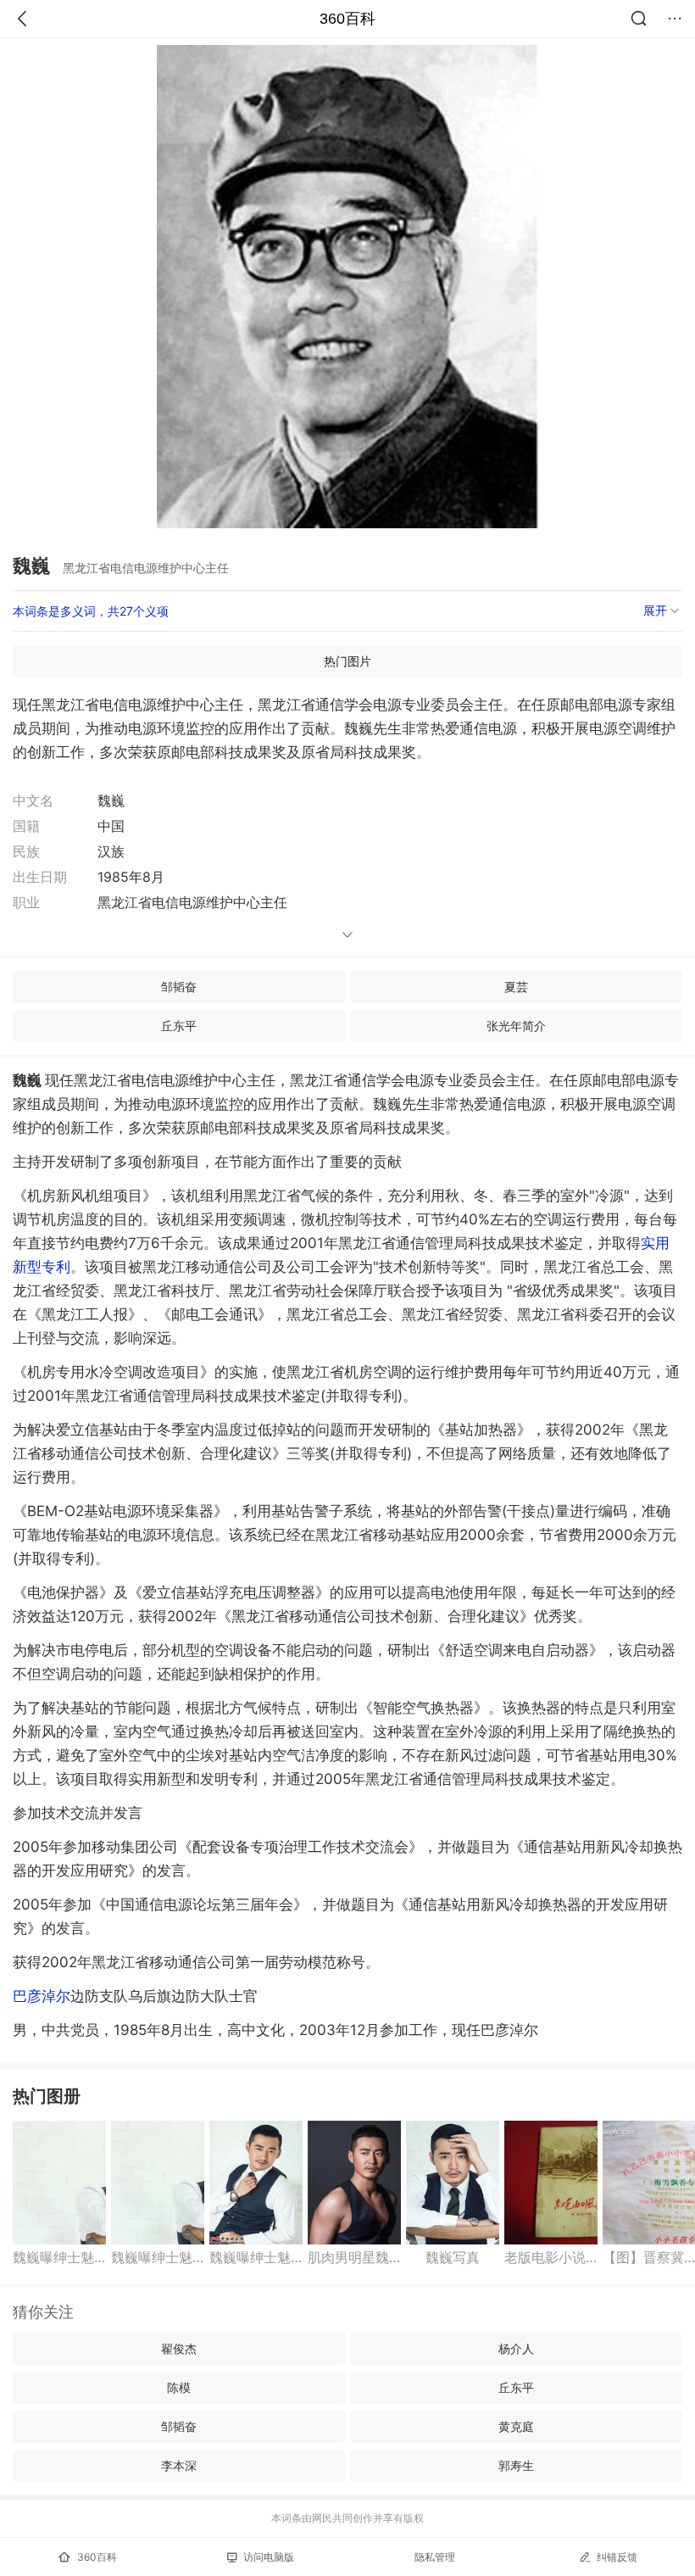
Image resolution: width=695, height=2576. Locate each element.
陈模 (179, 2387)
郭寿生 (516, 2465)
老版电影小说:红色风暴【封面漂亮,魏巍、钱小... (551, 2257)
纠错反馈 (617, 2557)
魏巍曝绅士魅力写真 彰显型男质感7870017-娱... (158, 2257)
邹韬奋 (179, 987)
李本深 (179, 2465)
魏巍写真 (453, 2257)
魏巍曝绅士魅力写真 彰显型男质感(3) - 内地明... (256, 2257)
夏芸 (516, 987)
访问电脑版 (269, 2557)
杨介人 (516, 2348)
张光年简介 (516, 1026)
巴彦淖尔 (42, 1996)
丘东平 (179, 1026)
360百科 (347, 19)
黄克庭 (516, 2426)
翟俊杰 (179, 2348)
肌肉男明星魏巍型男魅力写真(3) (354, 2257)
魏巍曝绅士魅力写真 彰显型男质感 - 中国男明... (59, 2257)
